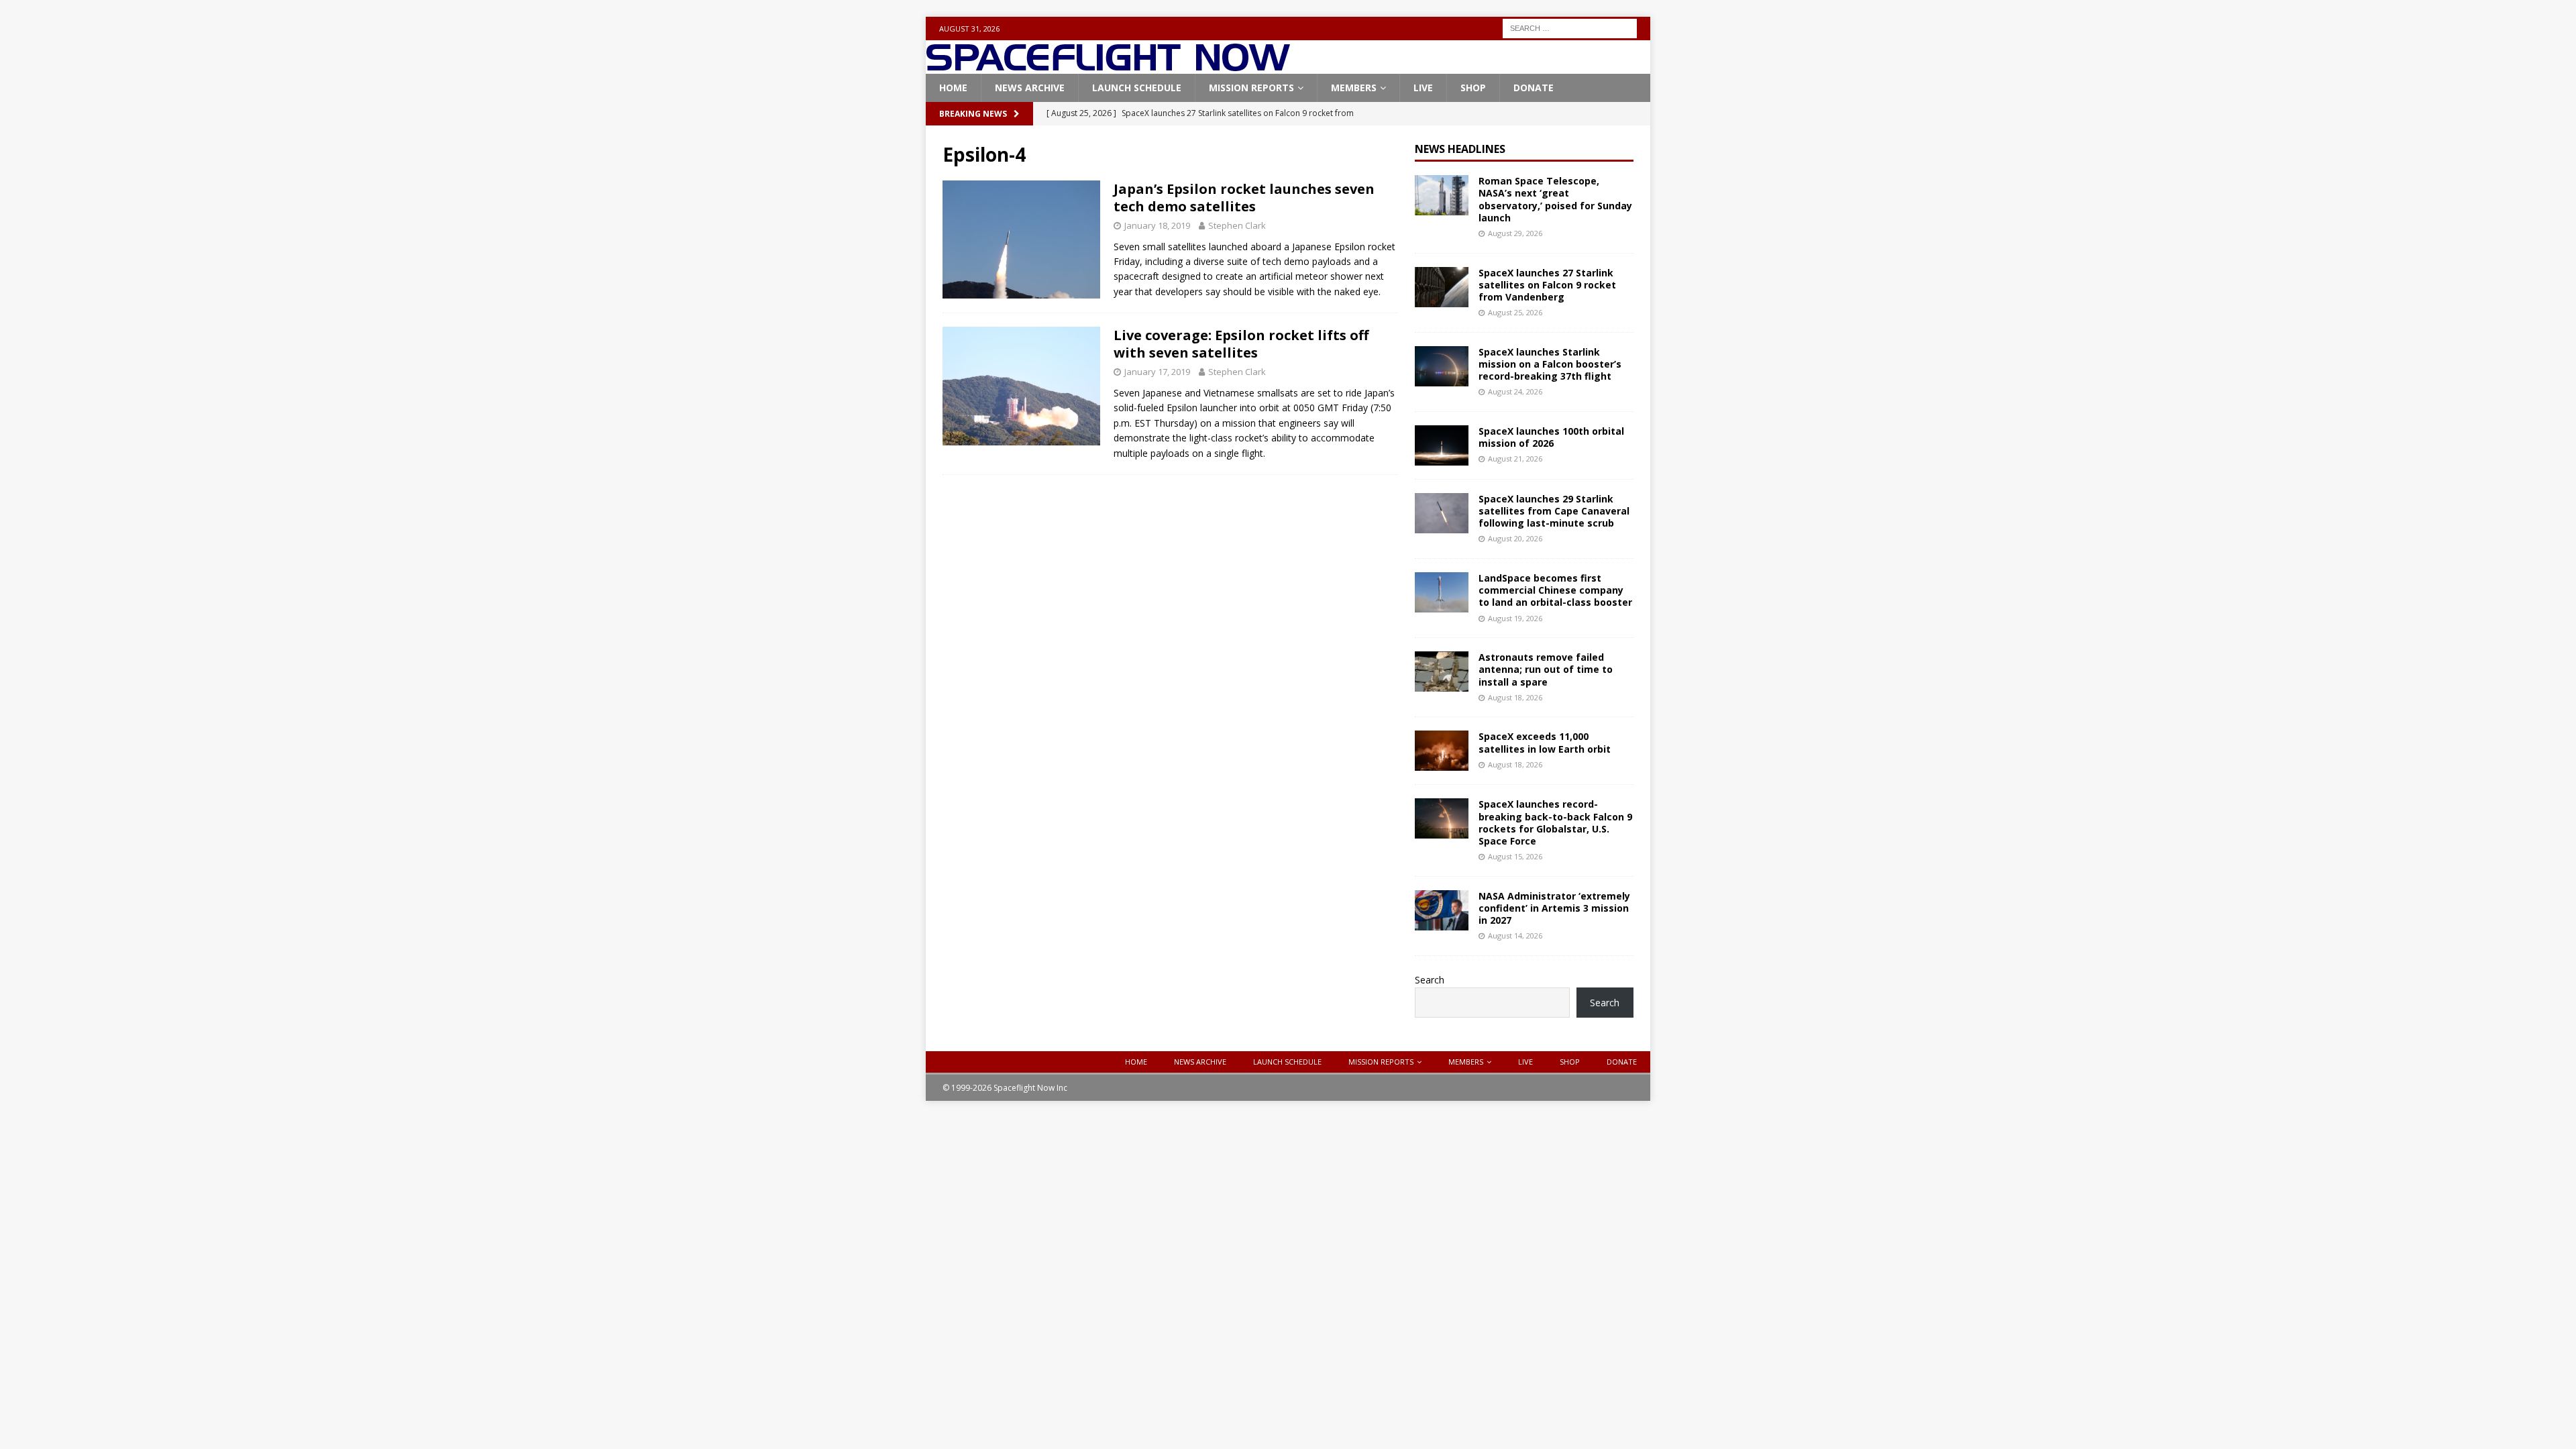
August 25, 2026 (1515, 312)
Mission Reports (1251, 88)
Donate (1534, 88)
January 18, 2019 (1157, 225)
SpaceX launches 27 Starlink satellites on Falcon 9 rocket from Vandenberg (1547, 285)
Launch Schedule (1137, 88)
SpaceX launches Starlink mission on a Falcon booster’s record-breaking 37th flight (1550, 364)
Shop (1473, 88)
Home (953, 88)
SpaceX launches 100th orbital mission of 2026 (1551, 437)
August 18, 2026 (1515, 697)
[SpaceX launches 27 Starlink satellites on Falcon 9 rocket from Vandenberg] (1442, 287)
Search (1430, 980)
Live (1423, 88)
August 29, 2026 (1515, 233)
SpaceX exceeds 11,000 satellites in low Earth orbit (1545, 742)
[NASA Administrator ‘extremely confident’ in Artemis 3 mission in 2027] (1442, 910)
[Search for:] (1570, 27)
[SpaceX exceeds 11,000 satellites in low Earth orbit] (1442, 751)
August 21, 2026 (1515, 459)
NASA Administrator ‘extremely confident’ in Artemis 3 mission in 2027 (1554, 908)
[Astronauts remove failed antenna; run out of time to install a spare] (1442, 672)
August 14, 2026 (1515, 935)
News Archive (1030, 88)
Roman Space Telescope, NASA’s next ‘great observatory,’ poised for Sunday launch (1555, 199)
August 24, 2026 (1515, 391)
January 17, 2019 (1157, 372)
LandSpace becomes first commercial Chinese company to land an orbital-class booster (1555, 590)
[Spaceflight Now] (1108, 66)
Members (1354, 88)
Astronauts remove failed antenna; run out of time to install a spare (1546, 669)
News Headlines (1460, 149)
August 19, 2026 (1515, 618)
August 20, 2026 (1515, 538)
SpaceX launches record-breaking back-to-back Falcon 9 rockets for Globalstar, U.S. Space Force (1555, 822)
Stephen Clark (1237, 225)
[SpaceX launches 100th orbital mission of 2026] (1442, 445)
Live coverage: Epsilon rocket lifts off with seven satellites (1241, 344)
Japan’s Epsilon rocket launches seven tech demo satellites (1244, 198)
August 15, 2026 (1515, 856)
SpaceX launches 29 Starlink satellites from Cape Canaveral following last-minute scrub (1554, 511)
